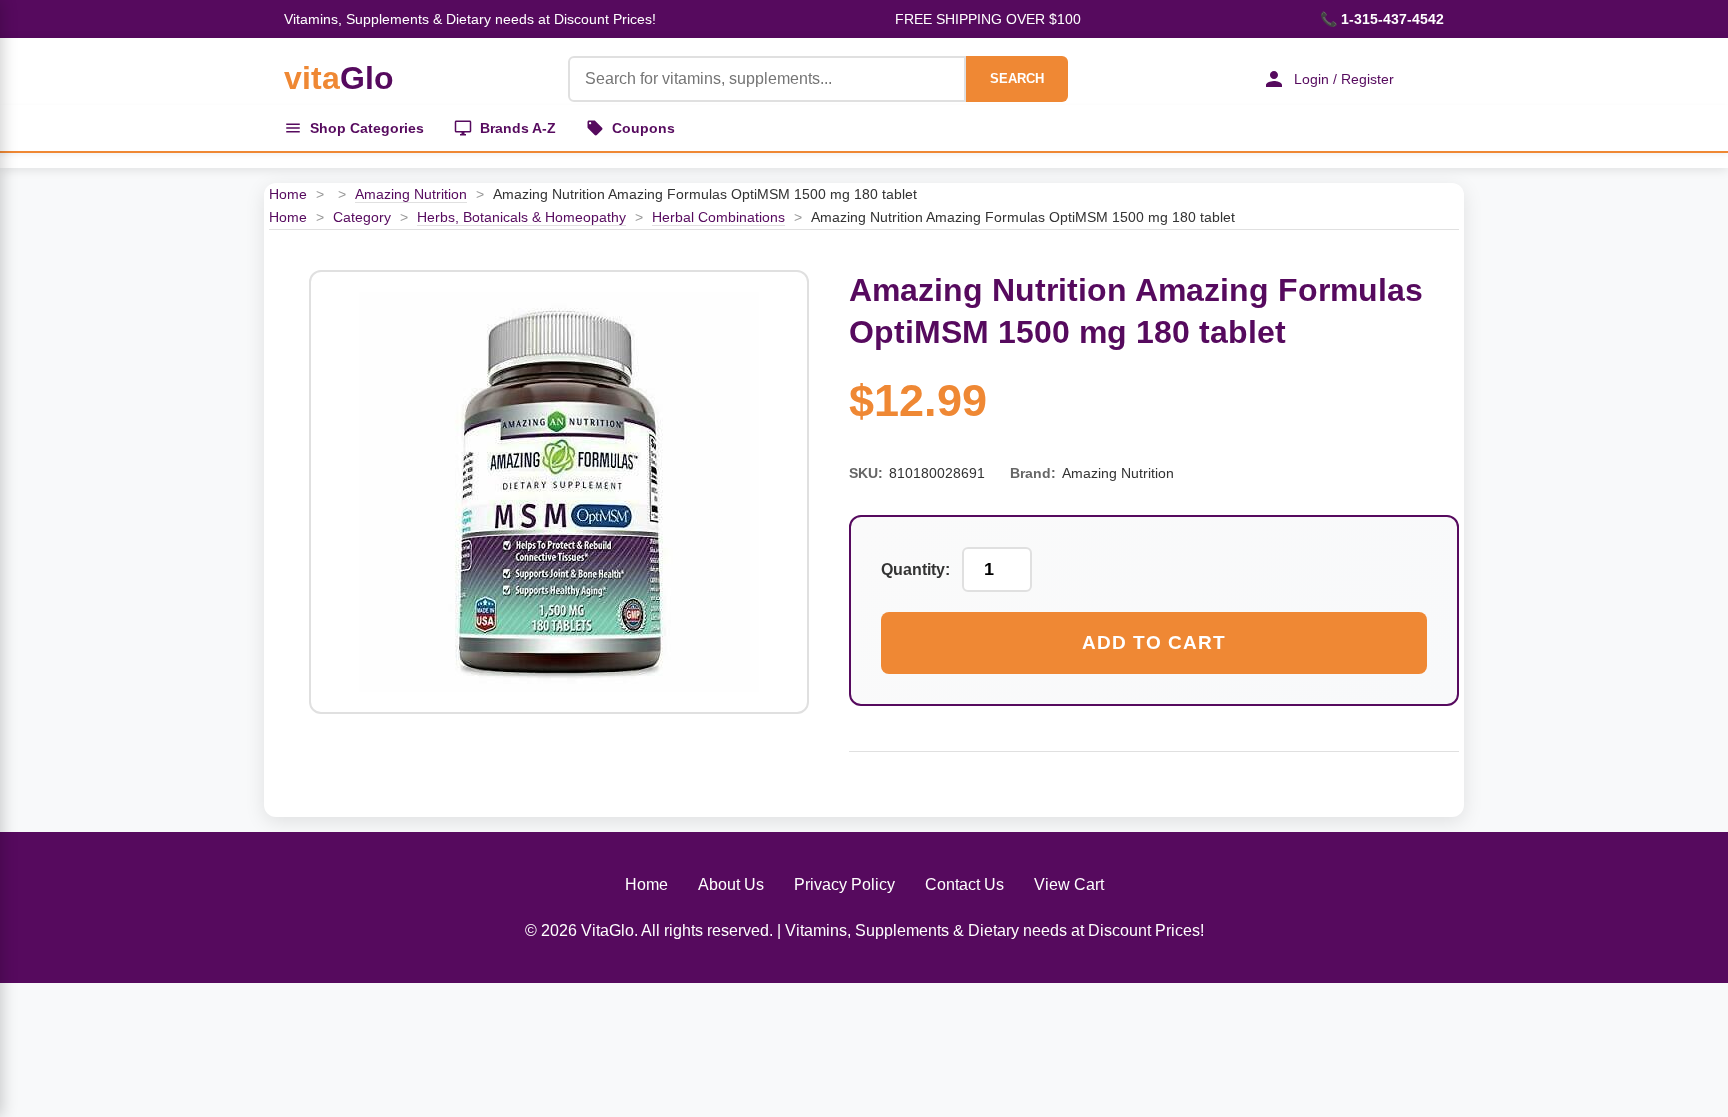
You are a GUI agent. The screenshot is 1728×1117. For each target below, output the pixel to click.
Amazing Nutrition (411, 194)
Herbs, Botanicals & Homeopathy (521, 217)
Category (362, 217)
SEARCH (1017, 78)
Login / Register (1344, 79)
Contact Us (964, 884)
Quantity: (915, 569)
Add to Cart (1154, 642)
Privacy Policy (844, 884)
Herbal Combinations (718, 217)
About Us (731, 884)
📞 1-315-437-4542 (1382, 19)
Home (288, 194)
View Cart (1069, 884)
